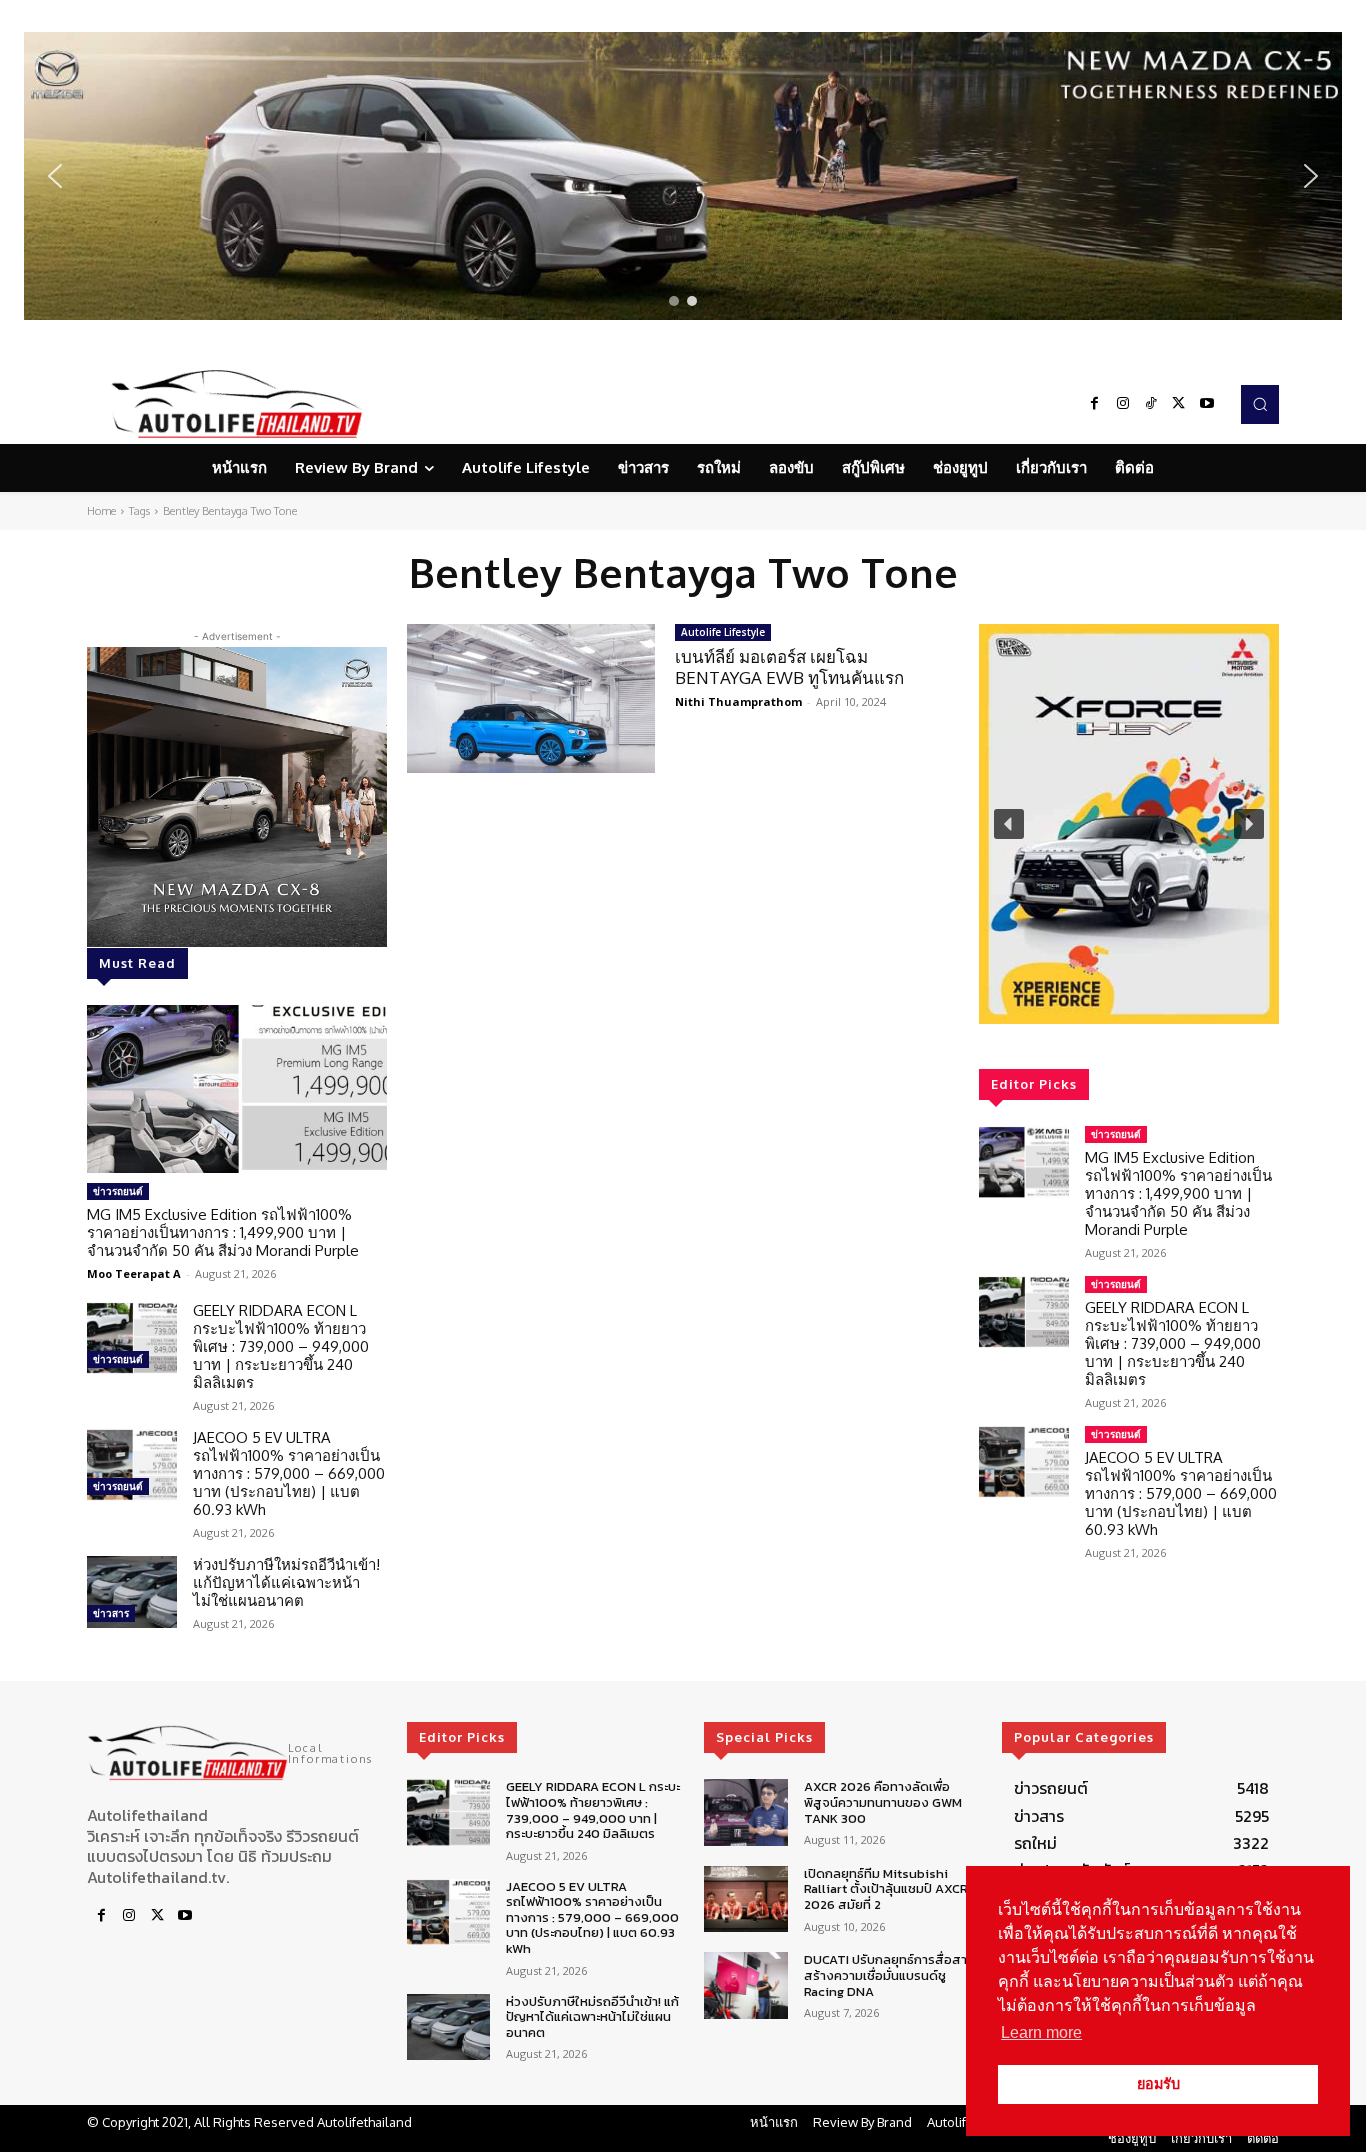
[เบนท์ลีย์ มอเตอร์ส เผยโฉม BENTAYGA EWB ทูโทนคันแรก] (531, 698)
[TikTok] (1151, 404)
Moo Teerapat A (134, 1273)
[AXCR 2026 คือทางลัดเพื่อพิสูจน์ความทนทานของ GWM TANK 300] (745, 1812)
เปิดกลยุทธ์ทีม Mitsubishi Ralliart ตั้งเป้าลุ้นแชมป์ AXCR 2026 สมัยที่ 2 (886, 1889)
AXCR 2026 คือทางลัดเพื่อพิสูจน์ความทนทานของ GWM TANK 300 (883, 1802)
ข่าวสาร (111, 1613)
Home (101, 511)
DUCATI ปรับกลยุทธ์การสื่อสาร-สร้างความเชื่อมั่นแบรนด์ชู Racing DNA (892, 1975)
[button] (683, 176)
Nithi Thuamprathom (738, 701)
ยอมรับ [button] (1158, 2084)
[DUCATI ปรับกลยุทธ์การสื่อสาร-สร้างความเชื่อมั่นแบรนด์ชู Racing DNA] (745, 1985)
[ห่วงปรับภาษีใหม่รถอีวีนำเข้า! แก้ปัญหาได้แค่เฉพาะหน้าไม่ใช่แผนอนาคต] (132, 1592)
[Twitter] (1179, 404)
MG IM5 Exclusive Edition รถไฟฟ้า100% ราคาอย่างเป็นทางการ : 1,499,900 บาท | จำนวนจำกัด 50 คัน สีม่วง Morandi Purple (223, 1232)
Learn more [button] (1041, 2032)
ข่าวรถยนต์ (118, 1191)
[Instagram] (1123, 404)
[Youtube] (1207, 404)
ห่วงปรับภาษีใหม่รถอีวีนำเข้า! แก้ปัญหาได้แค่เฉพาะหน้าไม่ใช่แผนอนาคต (286, 1582)
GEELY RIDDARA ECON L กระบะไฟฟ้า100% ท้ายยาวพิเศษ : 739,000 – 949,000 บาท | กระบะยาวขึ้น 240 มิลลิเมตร (281, 1346)
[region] (683, 176)
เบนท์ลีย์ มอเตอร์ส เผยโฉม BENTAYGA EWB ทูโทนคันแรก (789, 666)
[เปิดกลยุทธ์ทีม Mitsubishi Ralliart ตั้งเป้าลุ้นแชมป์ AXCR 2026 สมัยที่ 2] (745, 1899)
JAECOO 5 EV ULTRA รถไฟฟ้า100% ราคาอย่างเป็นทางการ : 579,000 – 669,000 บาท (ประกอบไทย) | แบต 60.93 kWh (289, 1473)
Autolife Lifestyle (723, 632)
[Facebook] (1095, 404)
